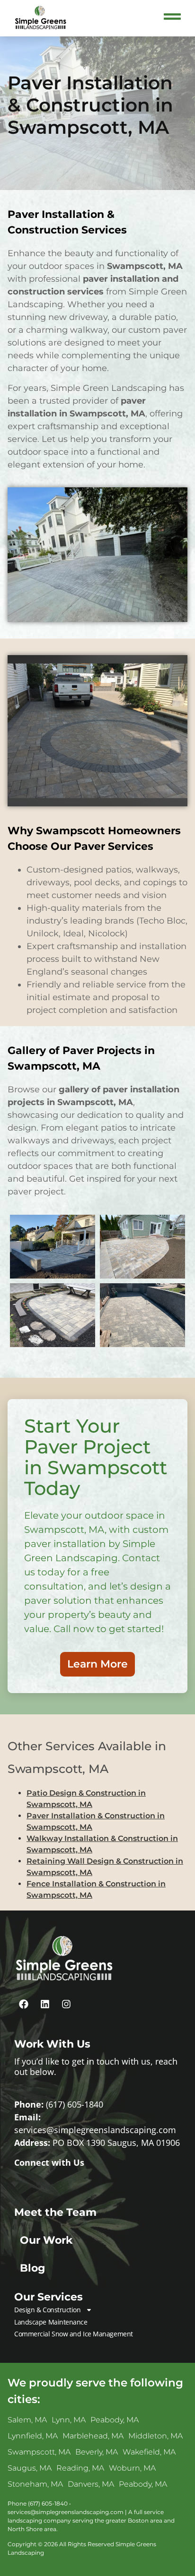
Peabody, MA (115, 2420)
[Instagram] (66, 2004)
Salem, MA (27, 2420)
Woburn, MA (132, 2468)
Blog (32, 2268)
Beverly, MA (97, 2452)
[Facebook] (24, 2004)
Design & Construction (48, 2310)
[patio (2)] (142, 1315)
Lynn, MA (69, 2420)
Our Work (46, 2240)
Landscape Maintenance (51, 2322)
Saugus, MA (30, 2468)
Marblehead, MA (93, 2436)
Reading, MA (80, 2468)
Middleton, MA (155, 2436)
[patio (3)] (53, 1247)
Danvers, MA (91, 2484)
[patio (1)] (53, 1315)
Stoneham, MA (35, 2484)
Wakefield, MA (149, 2452)
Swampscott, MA (39, 2452)
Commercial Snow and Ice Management (74, 2334)
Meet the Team (55, 2212)
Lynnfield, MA (33, 2436)
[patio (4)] (142, 1247)
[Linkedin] (45, 2004)
